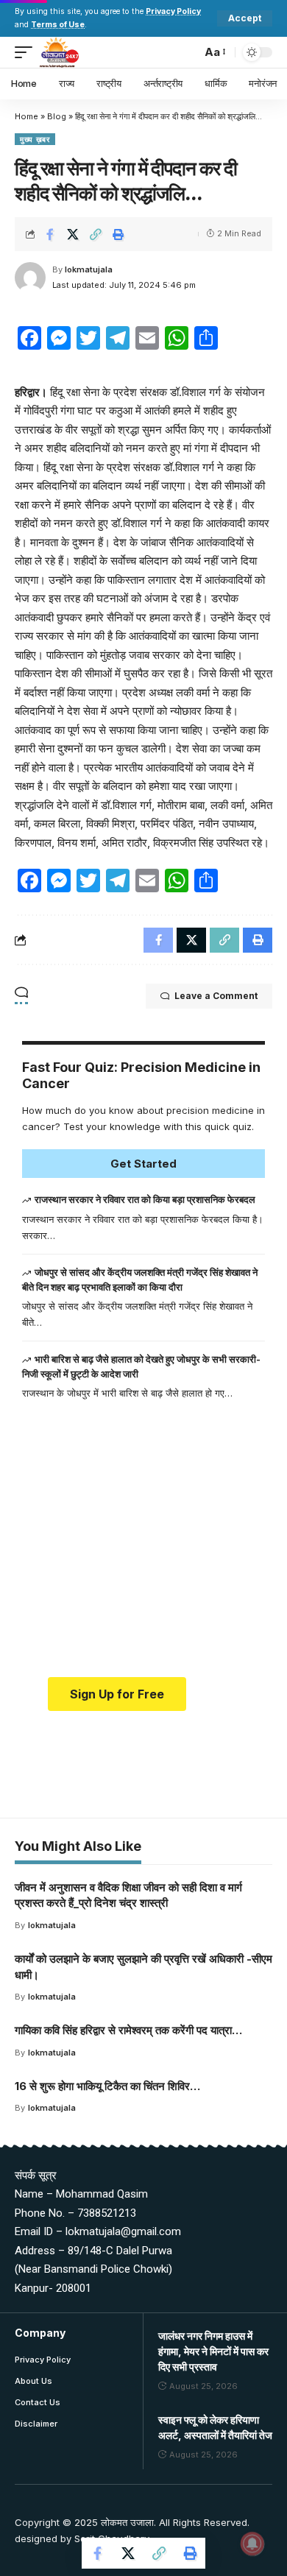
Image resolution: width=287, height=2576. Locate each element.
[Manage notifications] (252, 2544)
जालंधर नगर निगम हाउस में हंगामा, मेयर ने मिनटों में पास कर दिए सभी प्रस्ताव (213, 2351)
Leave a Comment (216, 996)
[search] (187, 52)
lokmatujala (89, 269)
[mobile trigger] (27, 52)
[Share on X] (73, 234)
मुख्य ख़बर (35, 139)
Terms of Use (58, 25)
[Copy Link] (96, 234)
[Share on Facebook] (50, 234)
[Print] (118, 234)
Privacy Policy (173, 11)
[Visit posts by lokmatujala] (30, 278)
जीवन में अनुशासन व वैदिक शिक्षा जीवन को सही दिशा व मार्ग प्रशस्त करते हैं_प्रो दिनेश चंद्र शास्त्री (128, 1895)
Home (26, 116)
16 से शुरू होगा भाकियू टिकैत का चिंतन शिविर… (107, 2086)
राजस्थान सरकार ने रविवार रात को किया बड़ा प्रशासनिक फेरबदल (145, 1199)
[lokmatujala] (59, 52)
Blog (57, 116)
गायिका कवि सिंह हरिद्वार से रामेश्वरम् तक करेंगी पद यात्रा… (128, 2030)
